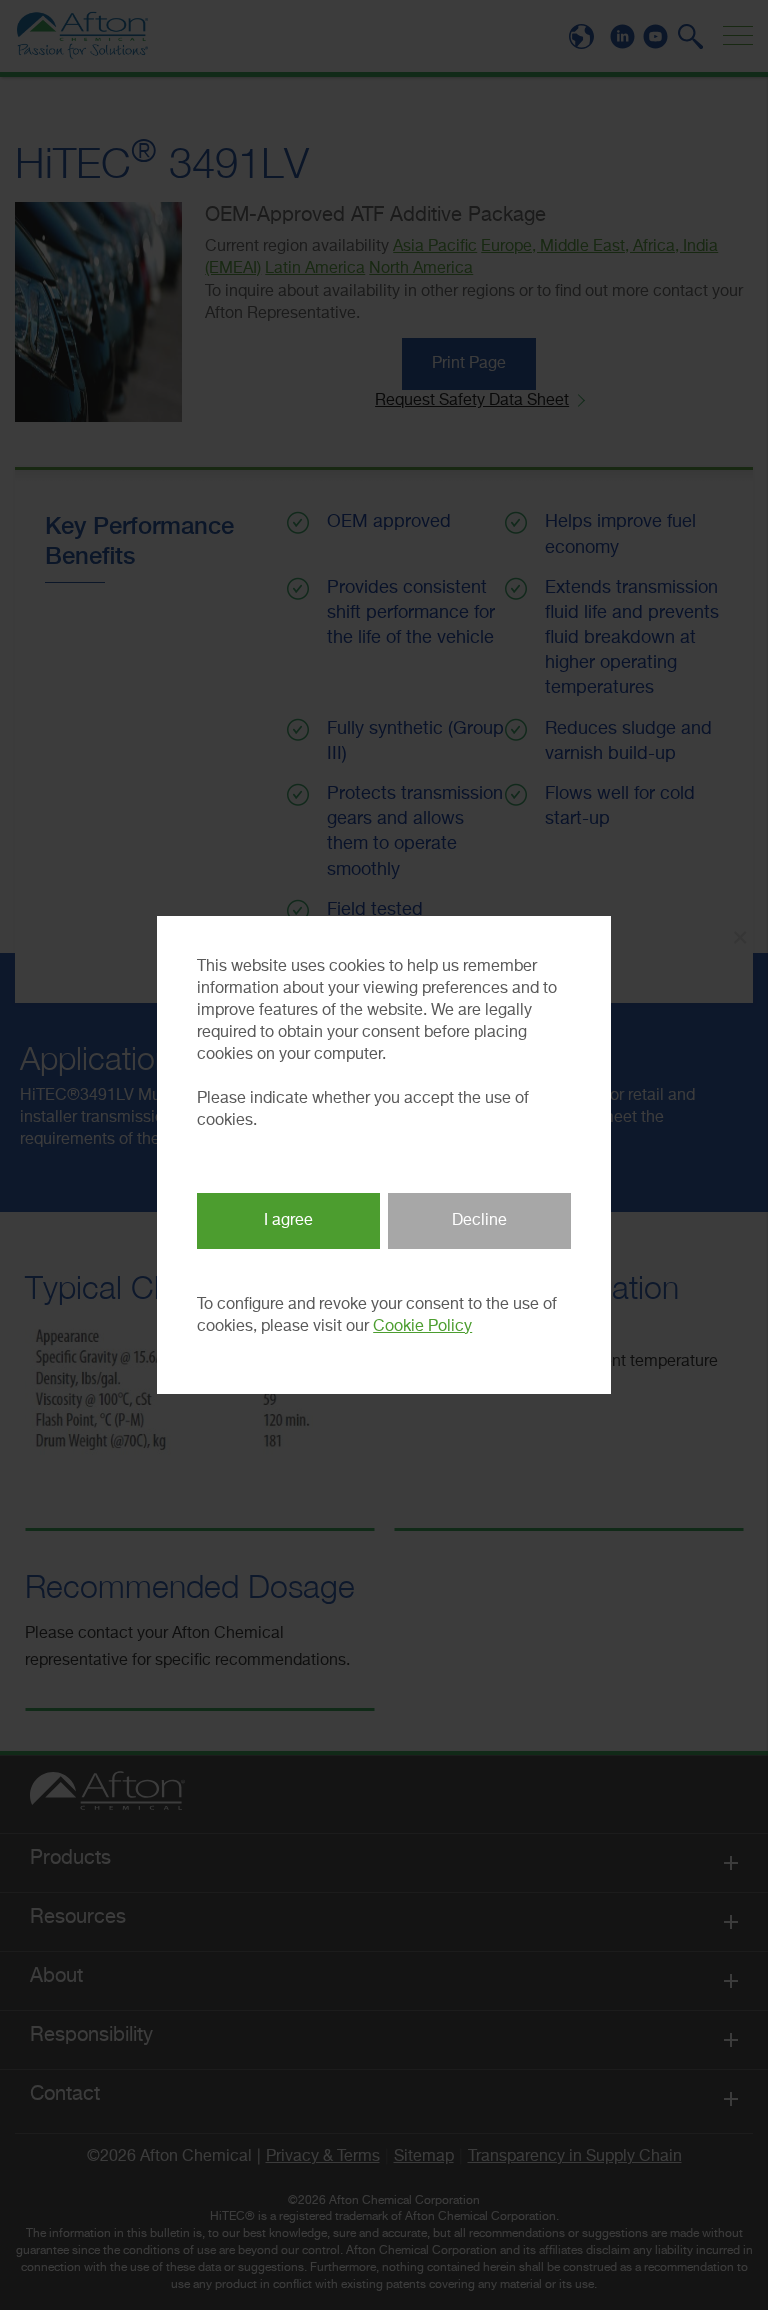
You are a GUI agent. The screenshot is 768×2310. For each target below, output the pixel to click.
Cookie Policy (422, 1327)
